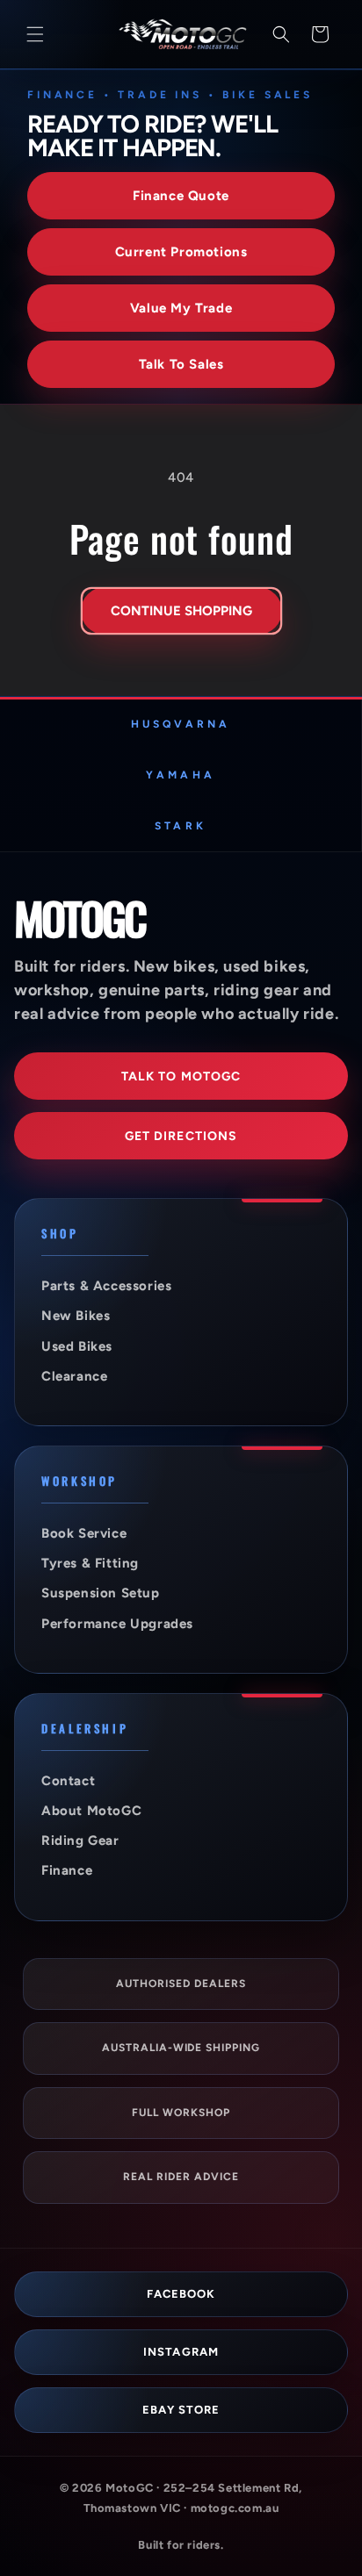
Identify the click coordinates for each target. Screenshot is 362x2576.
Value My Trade (181, 308)
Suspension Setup (101, 1593)
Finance (67, 1870)
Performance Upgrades (117, 1624)
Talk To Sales (181, 364)
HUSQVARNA (181, 724)
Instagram (181, 2352)
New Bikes (76, 1316)
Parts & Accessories (106, 1286)
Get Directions (181, 1136)
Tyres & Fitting (90, 1563)
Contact (68, 1781)
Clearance (74, 1376)
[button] (35, 34)
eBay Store (181, 2410)
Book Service (84, 1533)
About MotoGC (91, 1811)
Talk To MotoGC (181, 1076)
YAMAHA (180, 775)
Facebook (181, 2294)
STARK (180, 826)
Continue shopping (181, 611)
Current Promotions (181, 252)
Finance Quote (181, 196)
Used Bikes (77, 1346)
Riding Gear (80, 1841)
